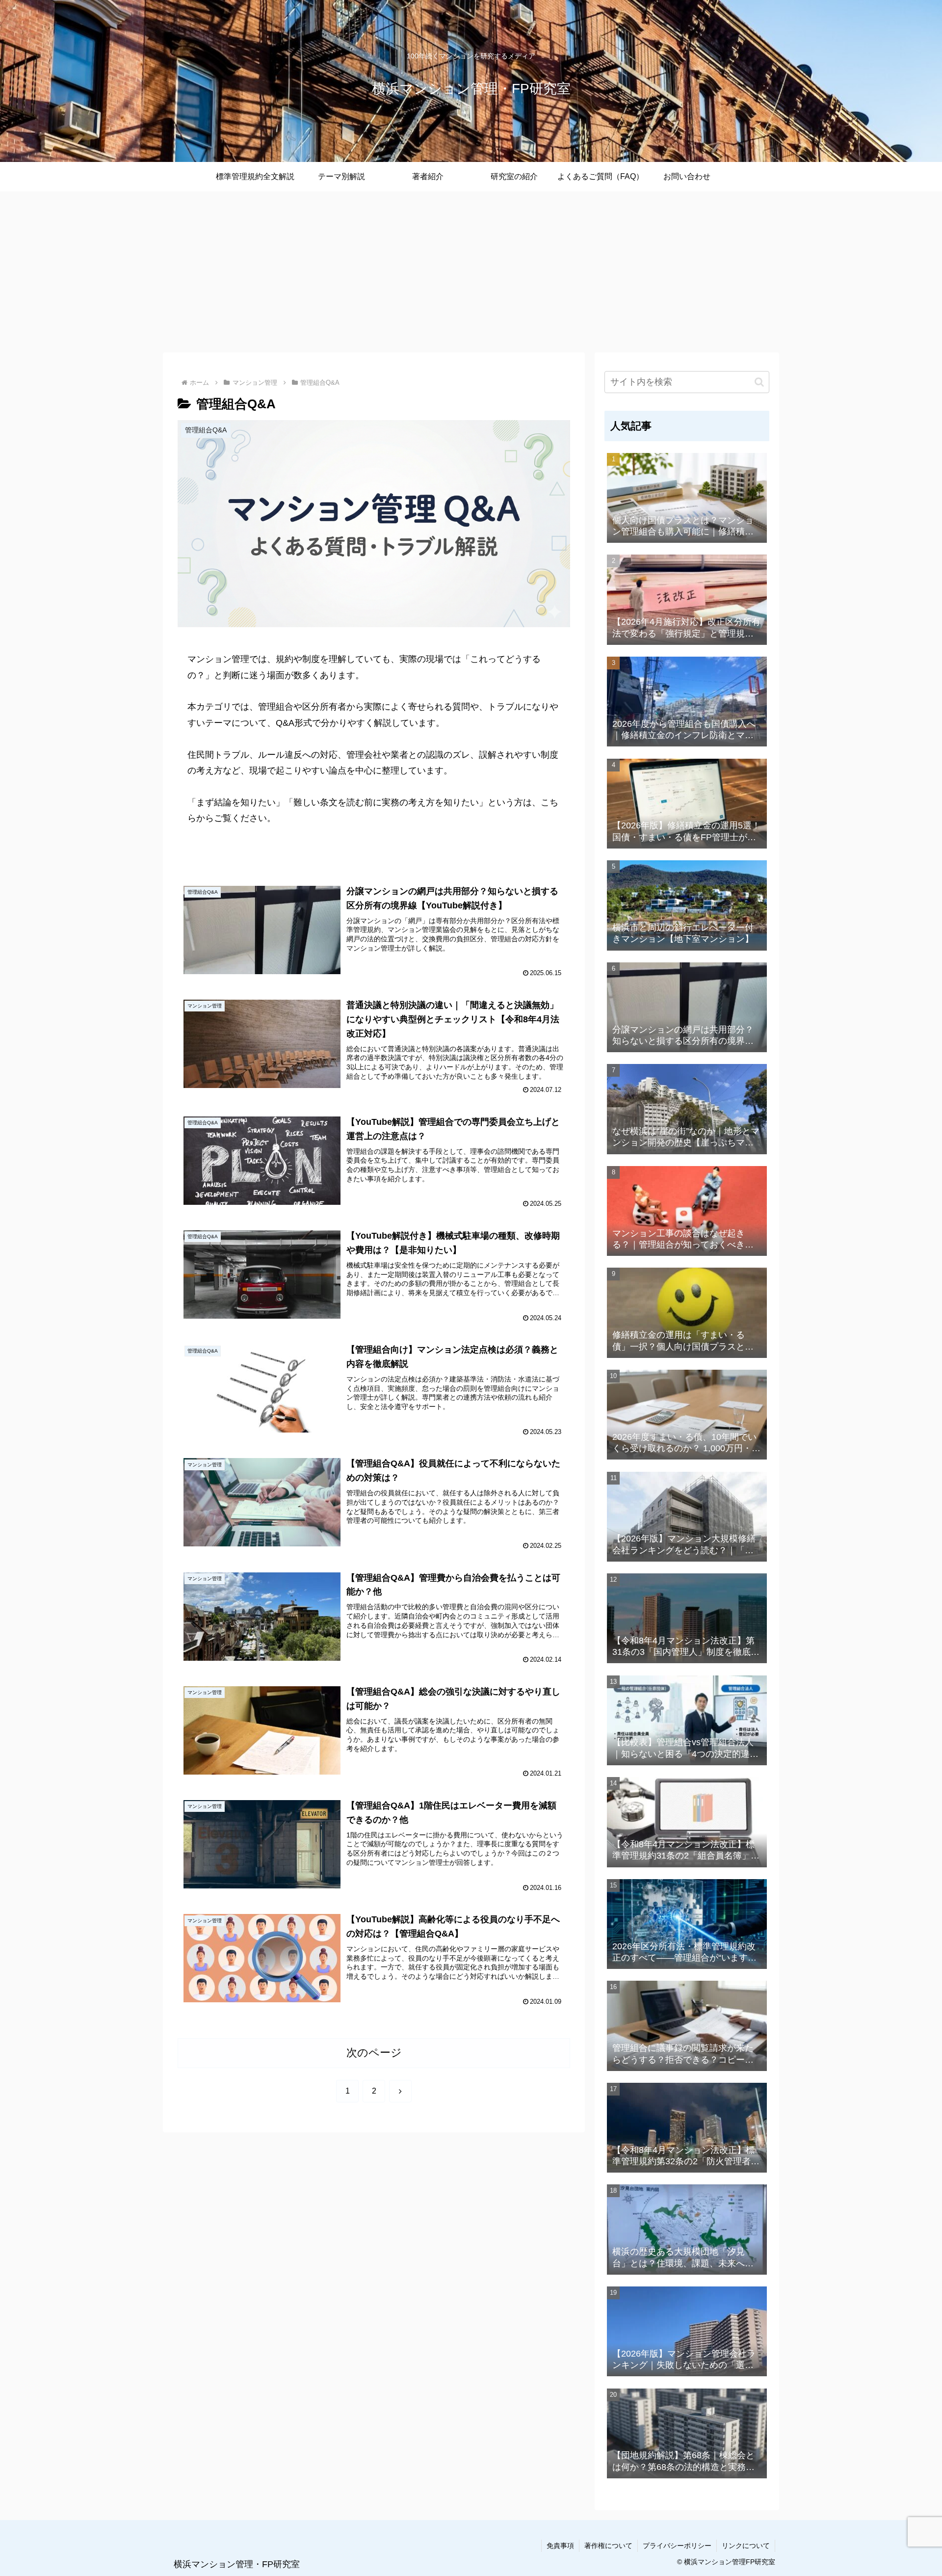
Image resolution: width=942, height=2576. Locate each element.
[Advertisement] (471, 272)
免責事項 (560, 2546)
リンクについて (746, 2546)
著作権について (608, 2546)
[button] (759, 382)
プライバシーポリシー (677, 2546)
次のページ (374, 2053)
